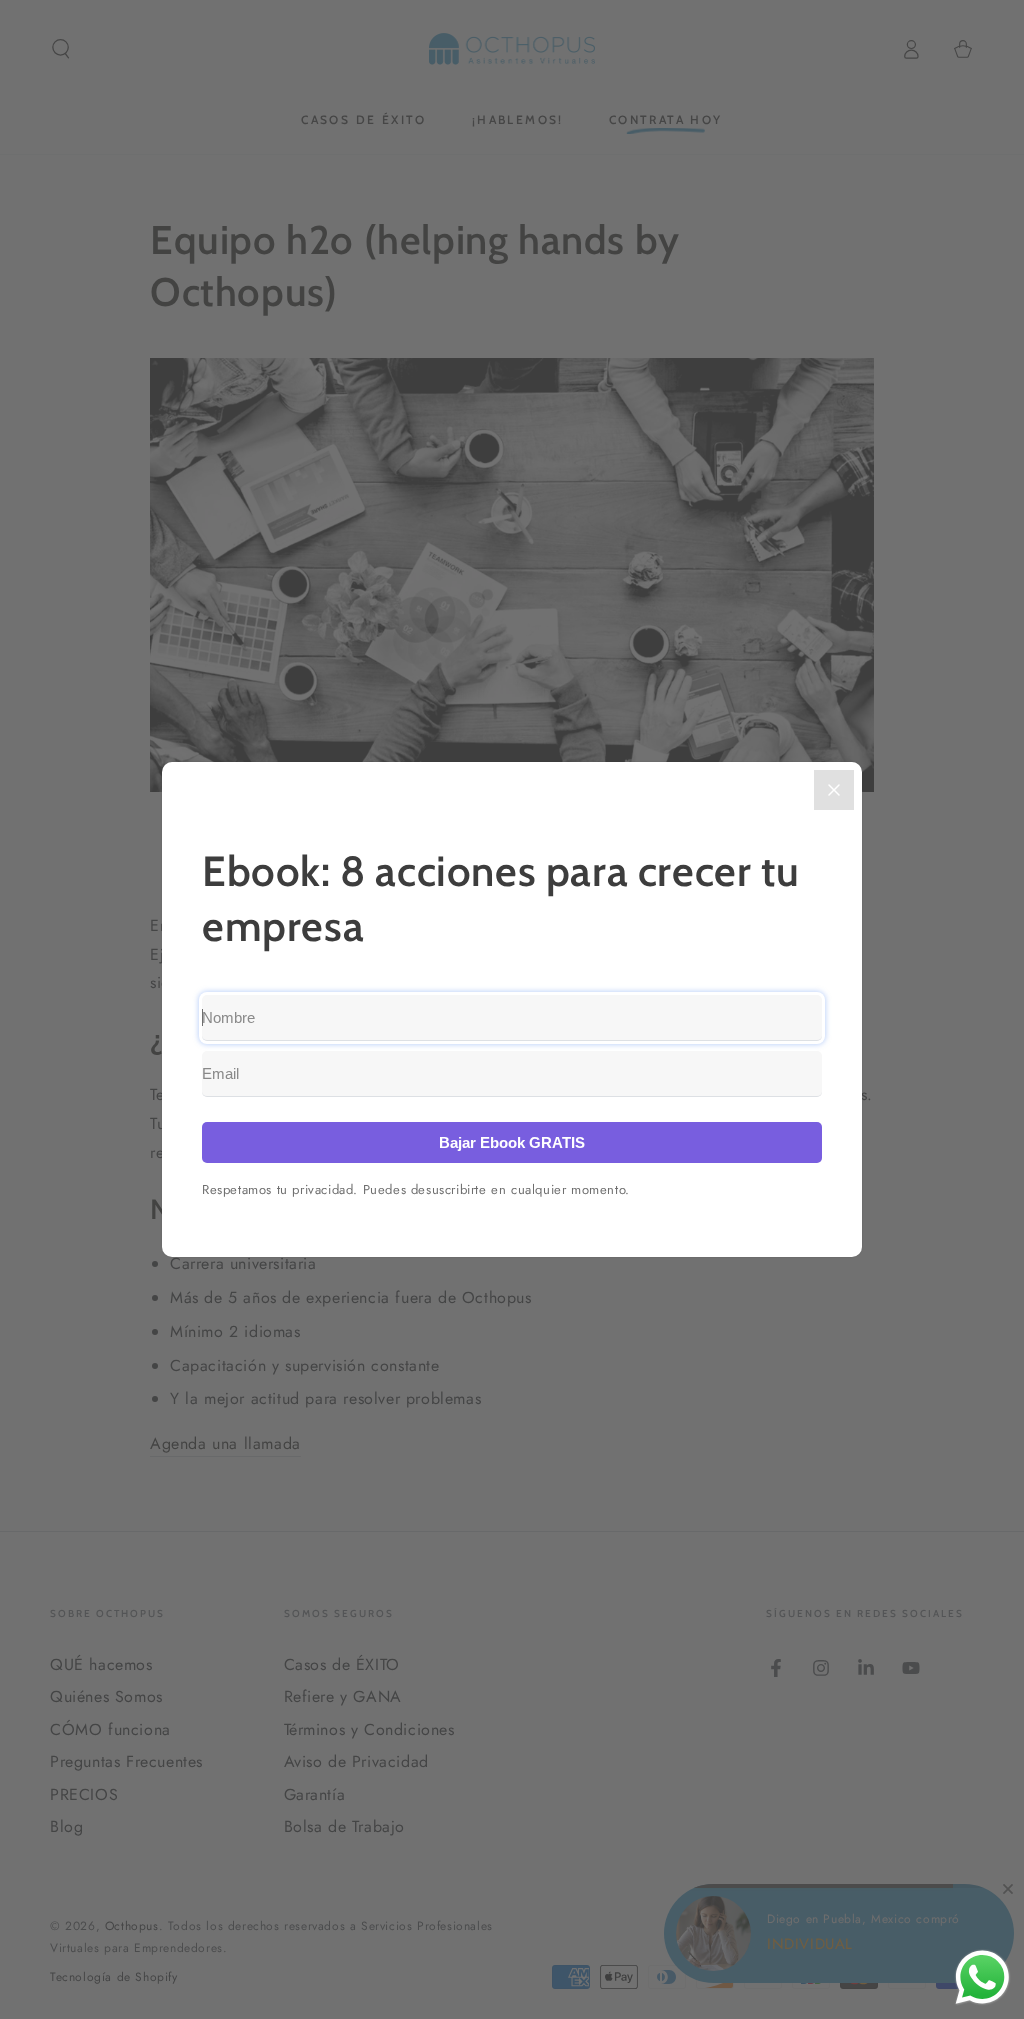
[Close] (834, 790)
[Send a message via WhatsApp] (982, 1977)
